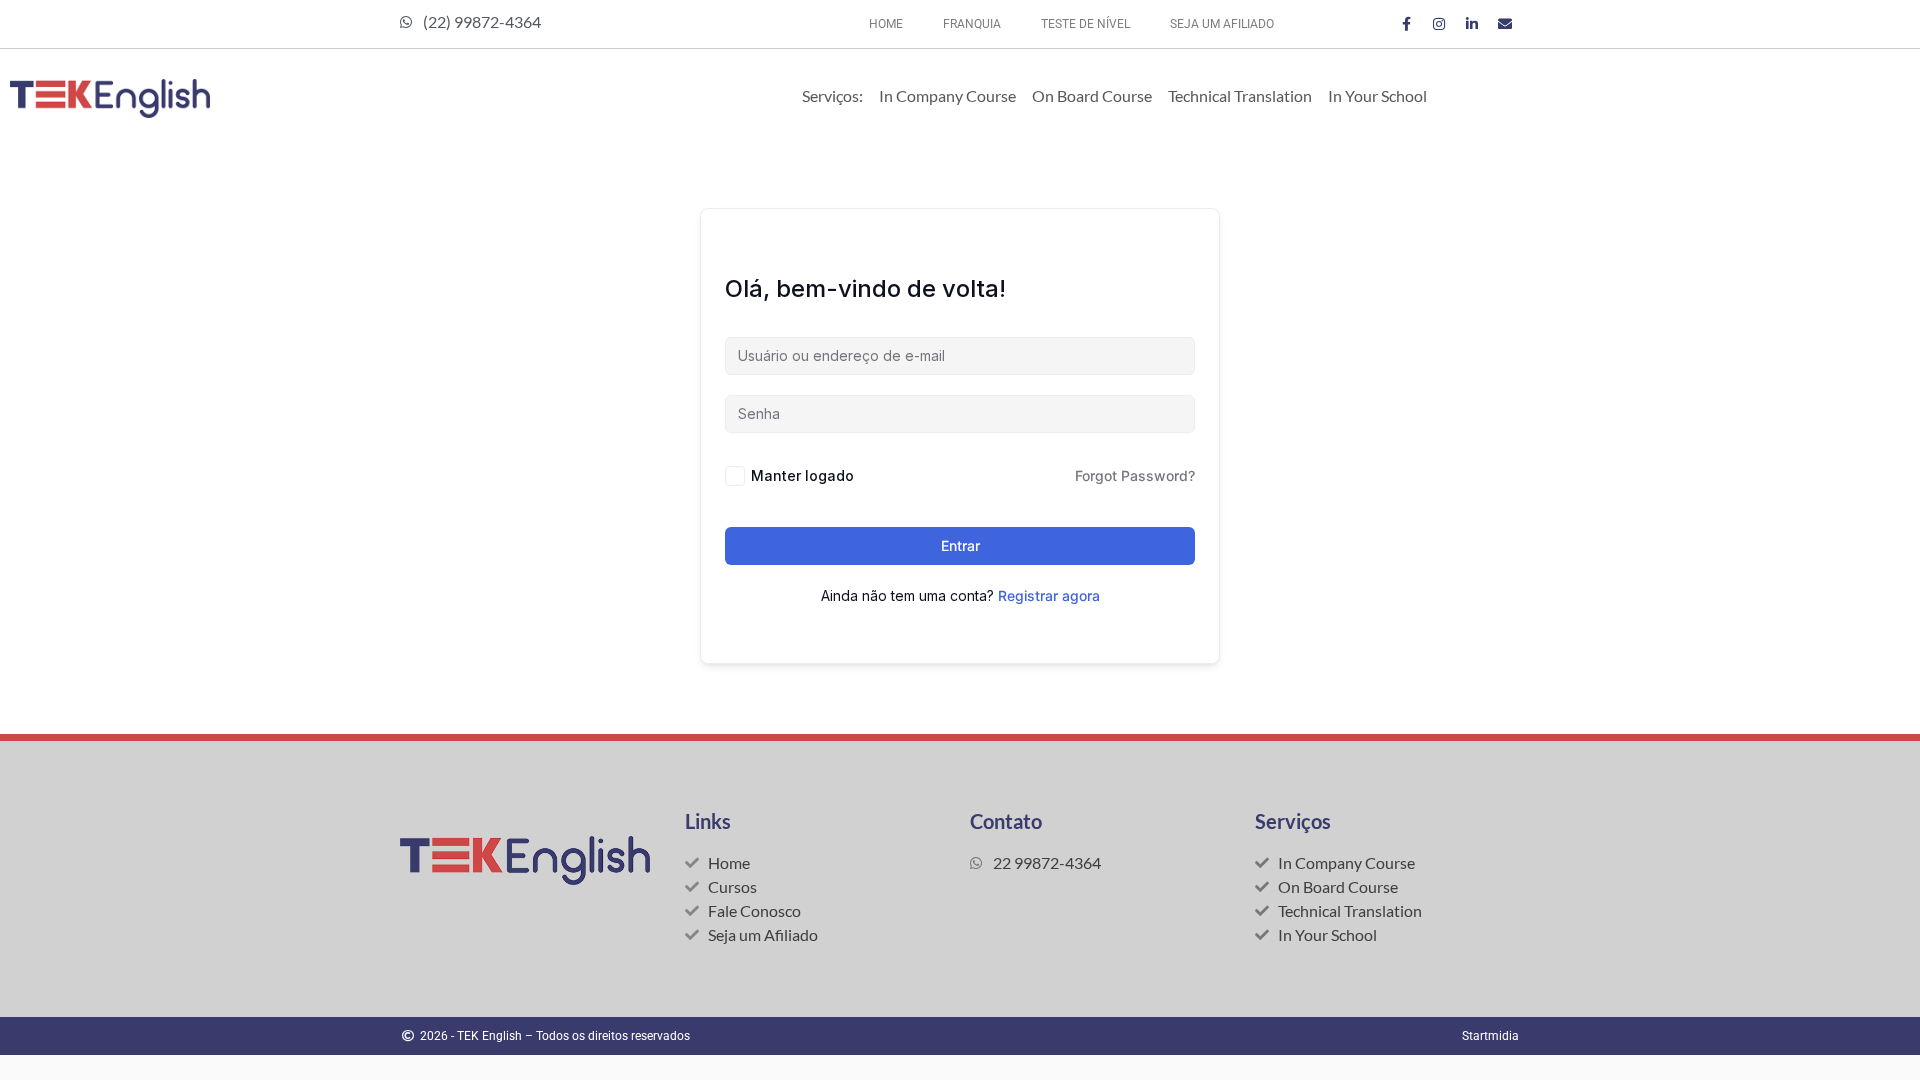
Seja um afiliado (1222, 24)
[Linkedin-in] (1472, 24)
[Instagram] (1439, 24)
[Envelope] (1505, 24)
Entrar (960, 545)
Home (886, 24)
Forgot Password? (1135, 475)
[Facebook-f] (1406, 24)
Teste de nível (1085, 24)
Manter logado (802, 475)
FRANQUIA (972, 24)
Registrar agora (1049, 595)
